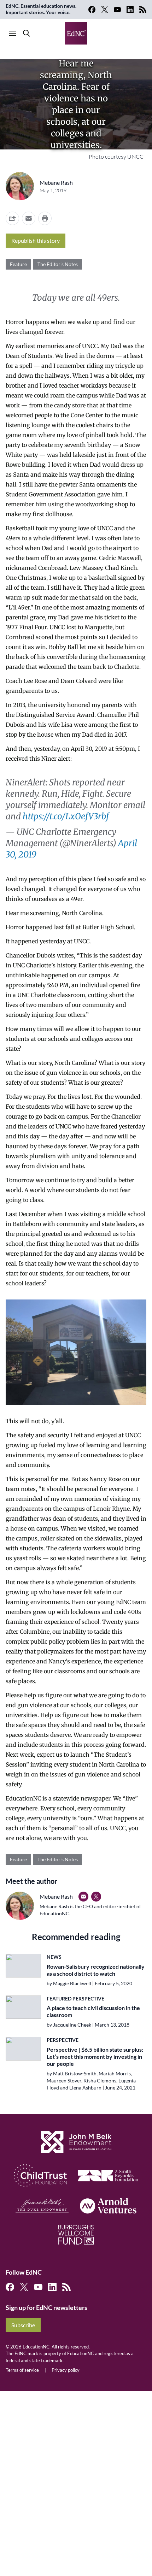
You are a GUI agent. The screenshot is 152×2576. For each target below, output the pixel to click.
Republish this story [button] (36, 240)
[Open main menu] (12, 33)
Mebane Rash (56, 182)
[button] (29, 218)
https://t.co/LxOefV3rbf (66, 816)
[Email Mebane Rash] (83, 1897)
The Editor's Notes (58, 264)
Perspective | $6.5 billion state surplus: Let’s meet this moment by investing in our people (95, 2056)
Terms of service (22, 2370)
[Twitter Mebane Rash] (96, 1897)
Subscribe (23, 2325)
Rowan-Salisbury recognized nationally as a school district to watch (96, 1970)
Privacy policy (66, 2370)
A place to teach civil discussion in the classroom (93, 2011)
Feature (18, 264)
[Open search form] (27, 33)
